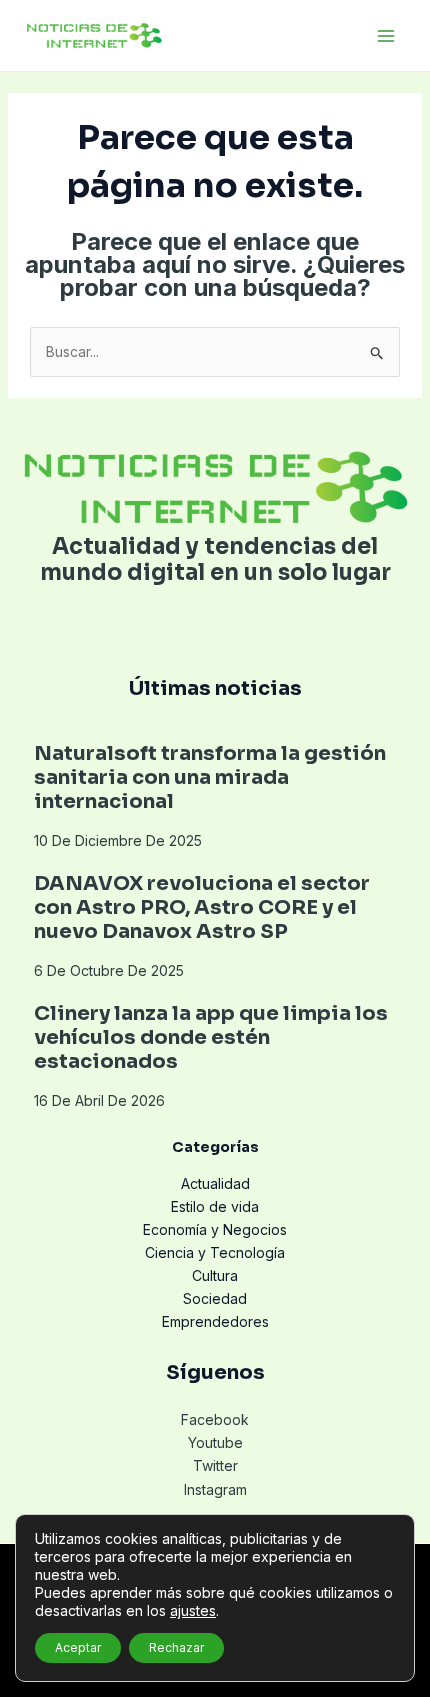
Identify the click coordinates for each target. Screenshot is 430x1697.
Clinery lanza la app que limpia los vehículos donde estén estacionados (211, 1037)
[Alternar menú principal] (385, 35)
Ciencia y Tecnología (215, 1252)
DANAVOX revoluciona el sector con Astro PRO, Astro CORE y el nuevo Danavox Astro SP (202, 907)
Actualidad (215, 1183)
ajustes (193, 1610)
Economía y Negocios (215, 1229)
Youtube (215, 1442)
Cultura (215, 1275)
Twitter (215, 1465)
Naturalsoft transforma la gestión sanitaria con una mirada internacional (210, 777)
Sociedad (215, 1298)
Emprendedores (215, 1321)
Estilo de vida (215, 1206)
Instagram (215, 1489)
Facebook (215, 1419)
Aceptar (78, 1647)
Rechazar (176, 1647)
